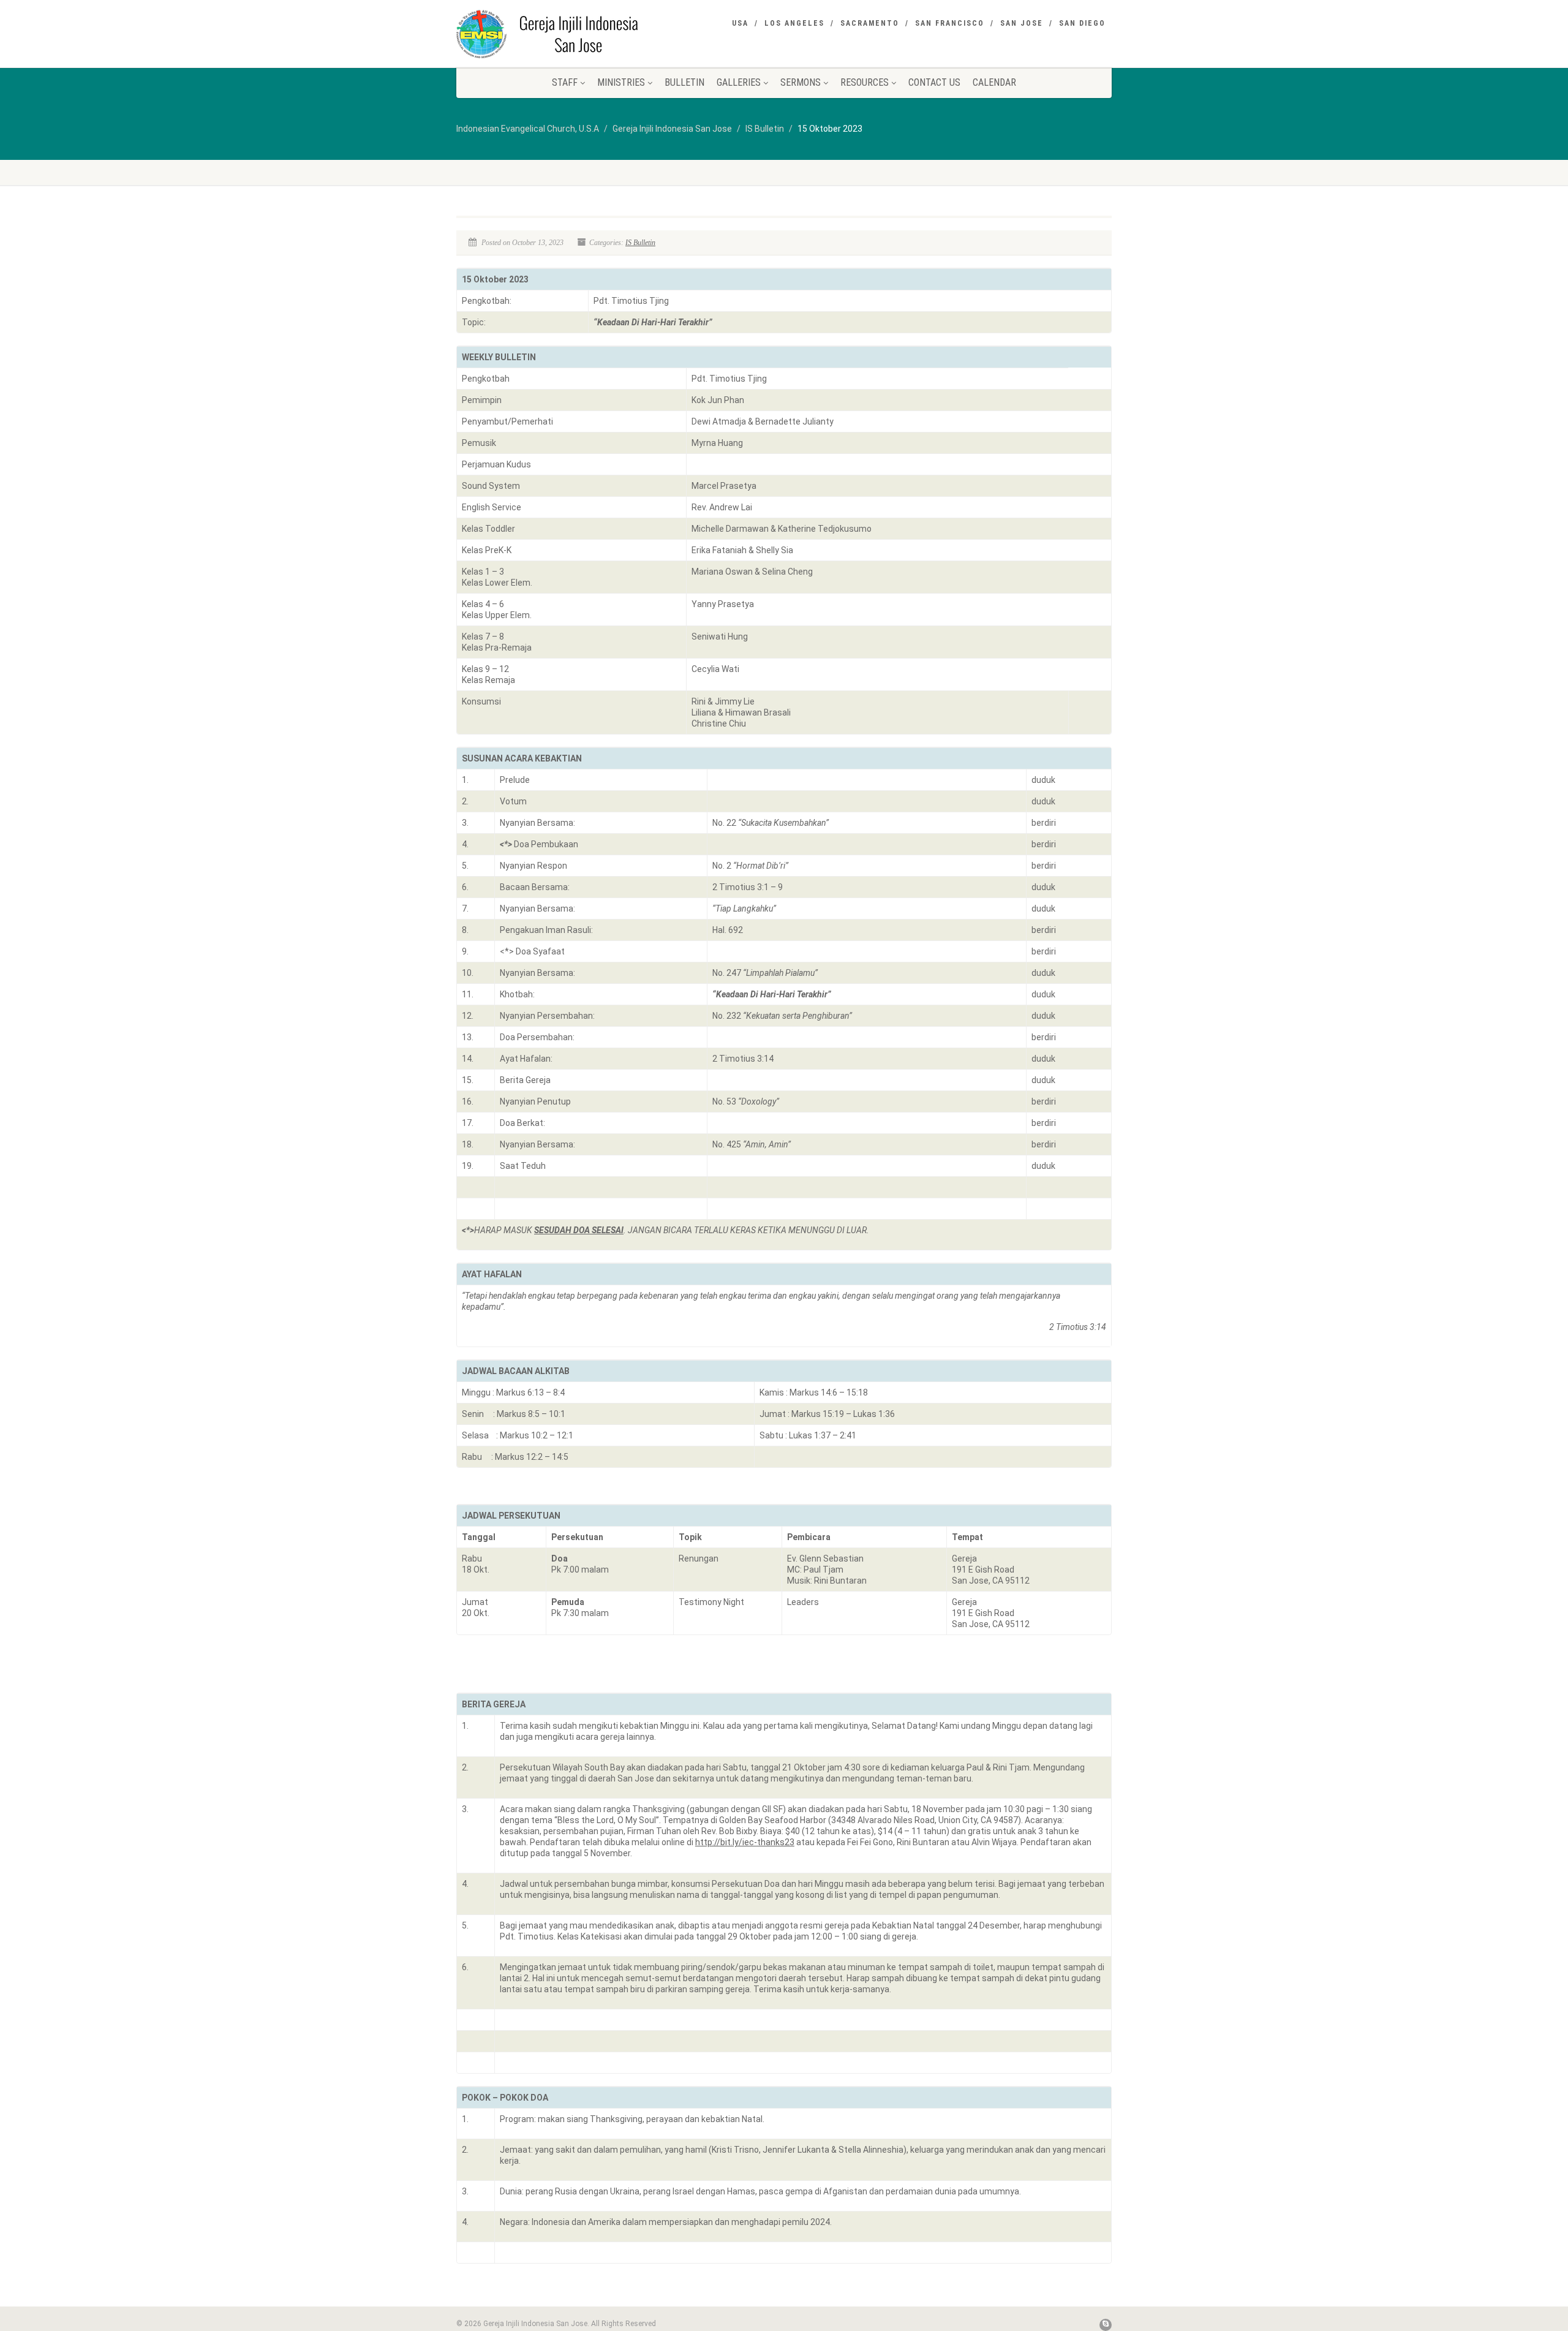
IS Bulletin (640, 243)
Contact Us (934, 82)
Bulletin (684, 82)
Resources (865, 82)
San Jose (1022, 23)
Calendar (994, 82)
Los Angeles (794, 23)
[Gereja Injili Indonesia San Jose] (560, 34)
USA (740, 23)
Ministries (621, 82)
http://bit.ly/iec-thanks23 (745, 1842)
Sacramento (870, 23)
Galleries (739, 82)
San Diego (1082, 23)
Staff (565, 82)
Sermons (801, 82)
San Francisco (950, 23)
